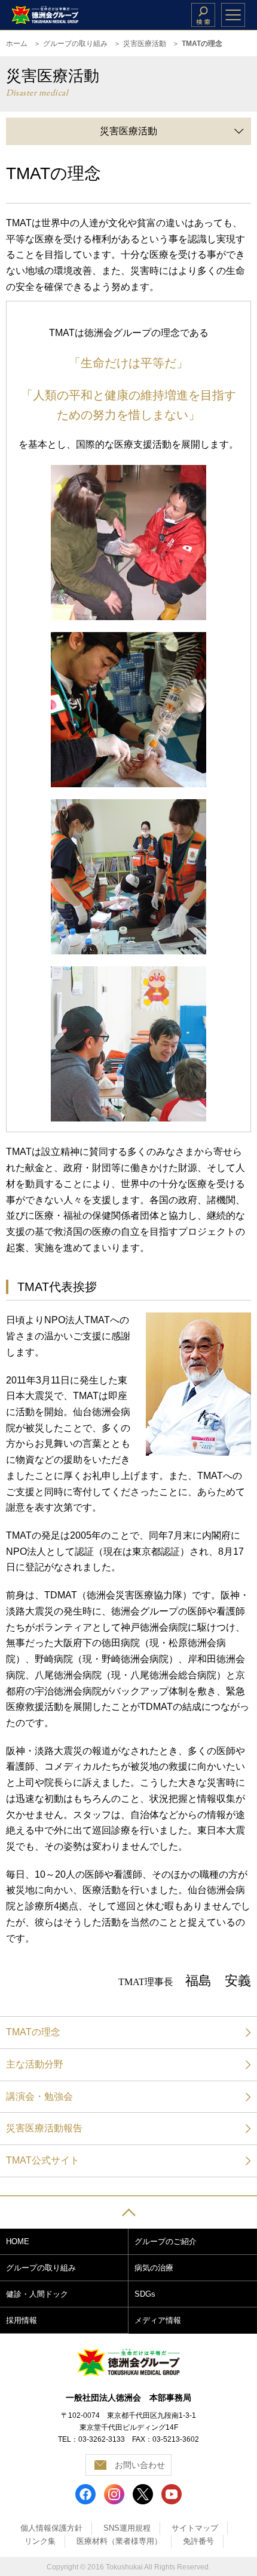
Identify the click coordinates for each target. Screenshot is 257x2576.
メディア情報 (158, 2320)
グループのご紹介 (166, 2241)
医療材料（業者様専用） (119, 2541)
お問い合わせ (140, 2465)
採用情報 (22, 2320)
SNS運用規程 (127, 2528)
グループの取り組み (75, 44)
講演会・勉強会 (39, 2096)
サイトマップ (195, 2528)
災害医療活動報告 (44, 2128)
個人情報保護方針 (51, 2528)
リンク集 (40, 2541)
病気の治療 (154, 2268)
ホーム (17, 44)
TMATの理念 (33, 2032)
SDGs (145, 2294)
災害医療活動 (145, 44)
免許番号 (198, 2541)
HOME (18, 2241)
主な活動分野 (35, 2064)
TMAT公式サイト (43, 2160)
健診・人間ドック (37, 2294)
